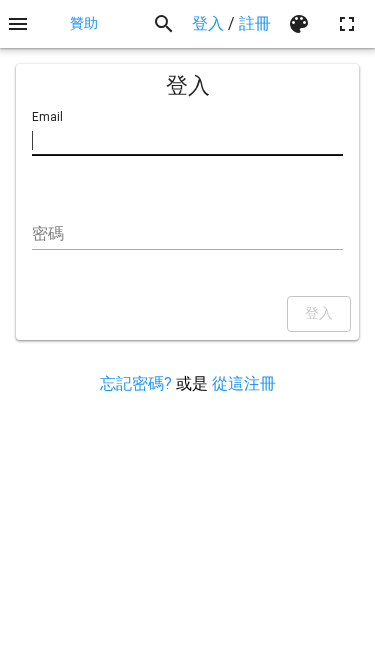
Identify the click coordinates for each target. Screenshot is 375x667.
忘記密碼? (136, 383)
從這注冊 (244, 383)
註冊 (255, 23)
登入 (208, 23)
